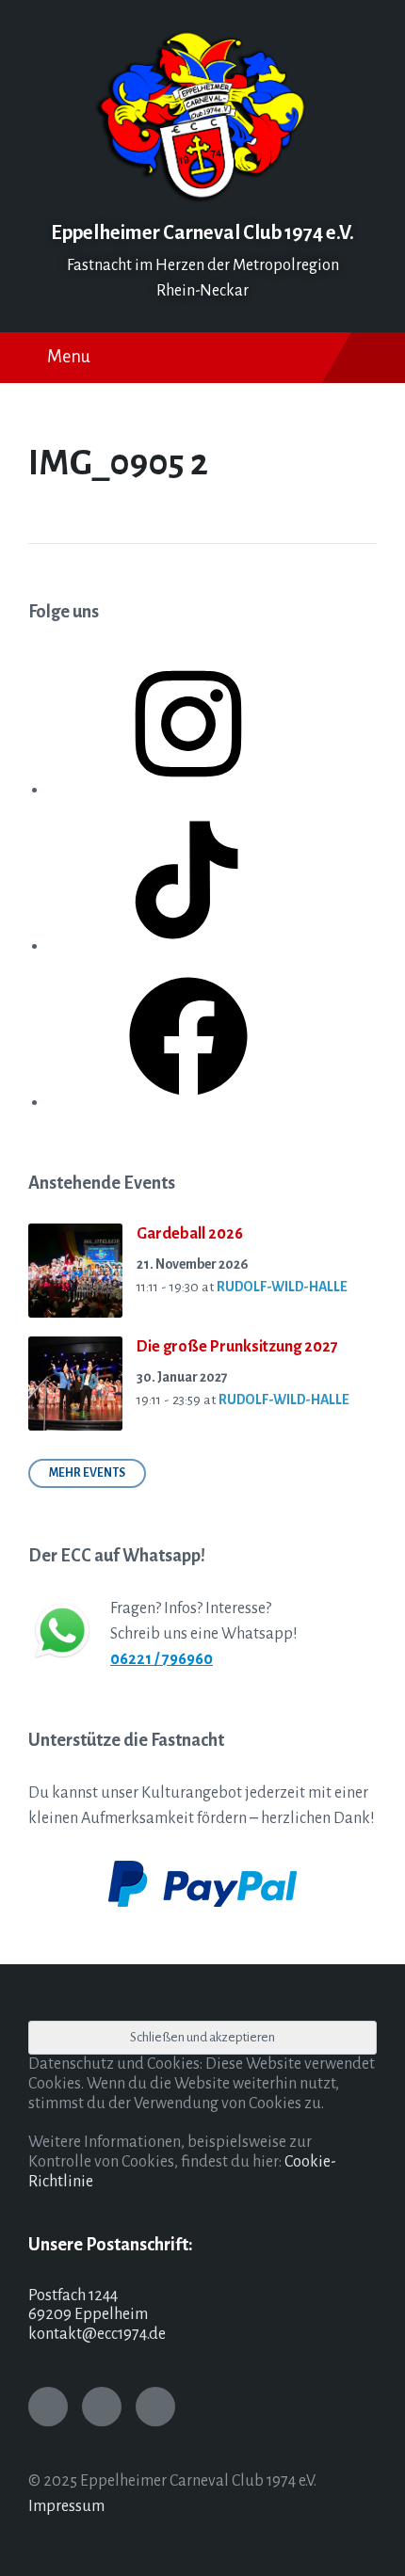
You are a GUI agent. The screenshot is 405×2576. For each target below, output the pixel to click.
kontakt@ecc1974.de (97, 2334)
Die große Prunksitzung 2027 (237, 1347)
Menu (69, 357)
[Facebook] (188, 1102)
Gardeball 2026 (190, 1234)
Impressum (66, 2506)
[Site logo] (202, 198)
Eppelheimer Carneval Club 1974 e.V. (202, 233)
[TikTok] (188, 946)
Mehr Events (87, 1473)
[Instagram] (188, 790)
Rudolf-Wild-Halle (282, 1287)
